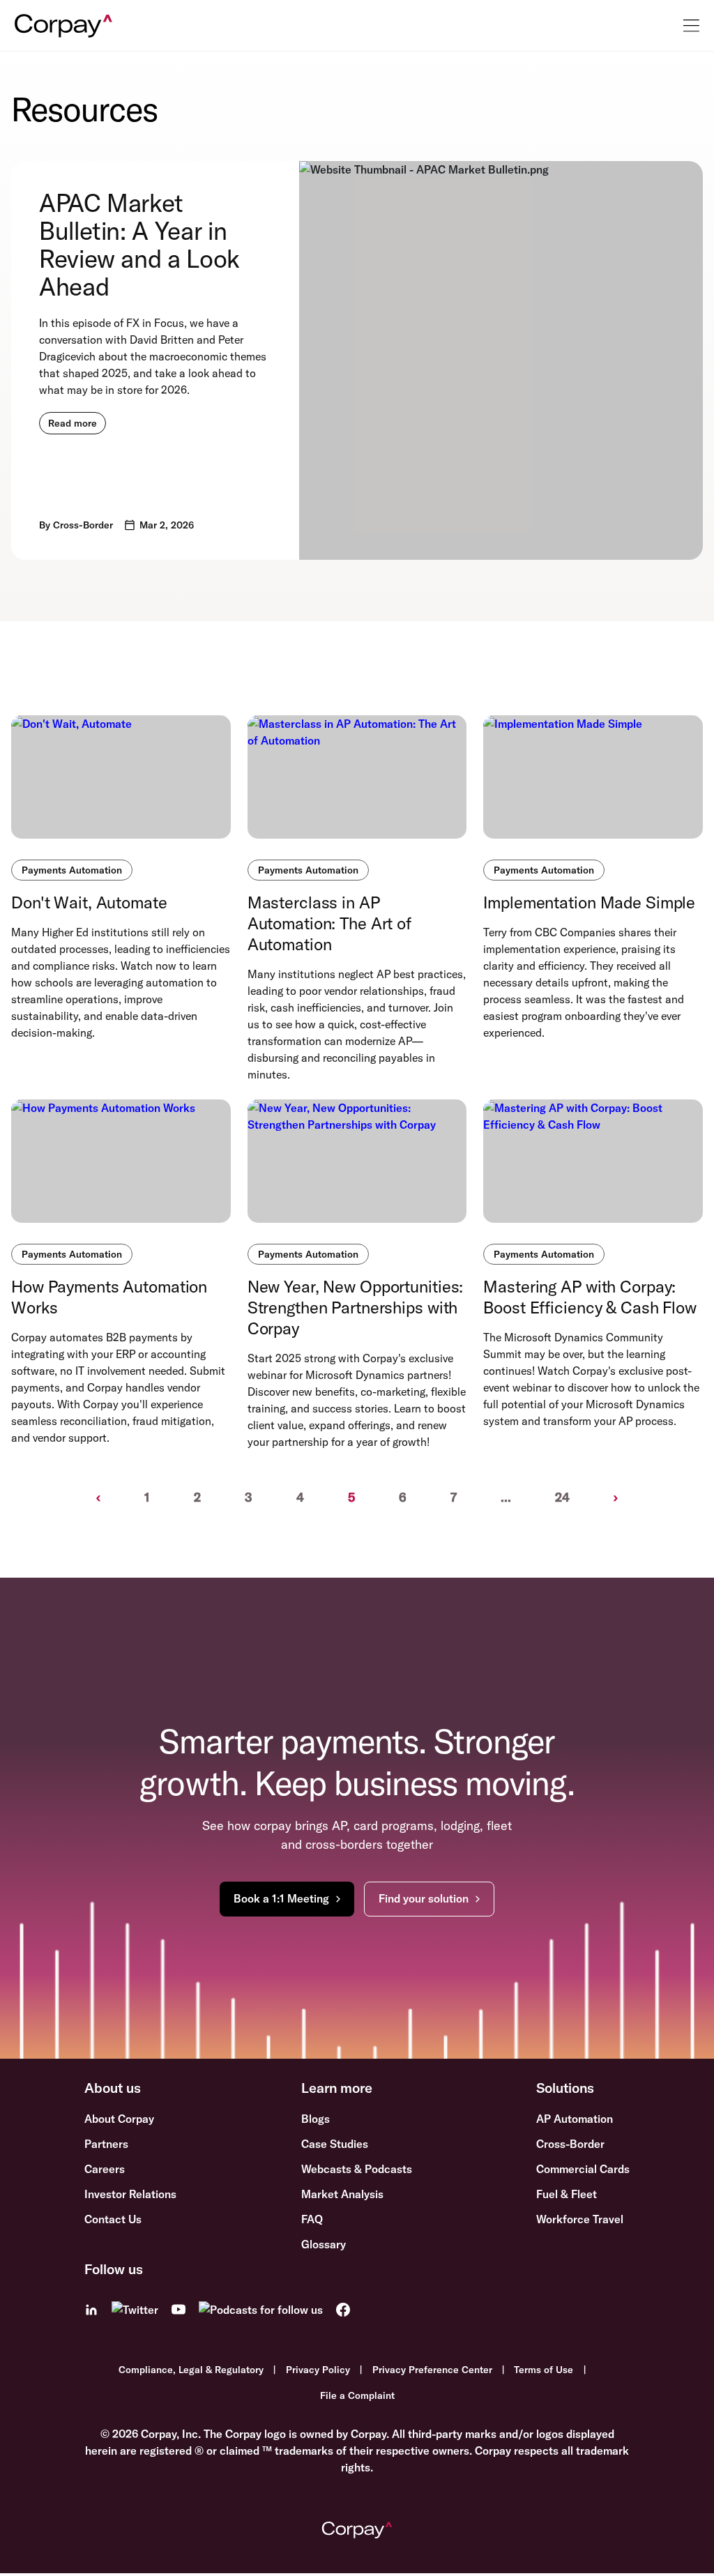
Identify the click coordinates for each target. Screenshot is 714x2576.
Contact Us (113, 2219)
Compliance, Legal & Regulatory (191, 2370)
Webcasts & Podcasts (357, 2169)
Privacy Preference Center (432, 2370)
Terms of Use (544, 2370)
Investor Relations (130, 2194)
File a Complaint (357, 2395)
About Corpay (119, 2119)
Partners (106, 2144)
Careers (105, 2169)
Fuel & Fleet (567, 2194)
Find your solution (424, 1898)
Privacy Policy (318, 2370)
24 (562, 1497)
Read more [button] (73, 423)
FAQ (312, 2219)
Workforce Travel (580, 2219)
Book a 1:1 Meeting (281, 1898)
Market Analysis (342, 2194)
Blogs (316, 2119)
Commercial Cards (583, 2169)
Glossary (324, 2244)
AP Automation (575, 2119)
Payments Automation (72, 870)
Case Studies (335, 2144)
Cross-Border (570, 2144)
